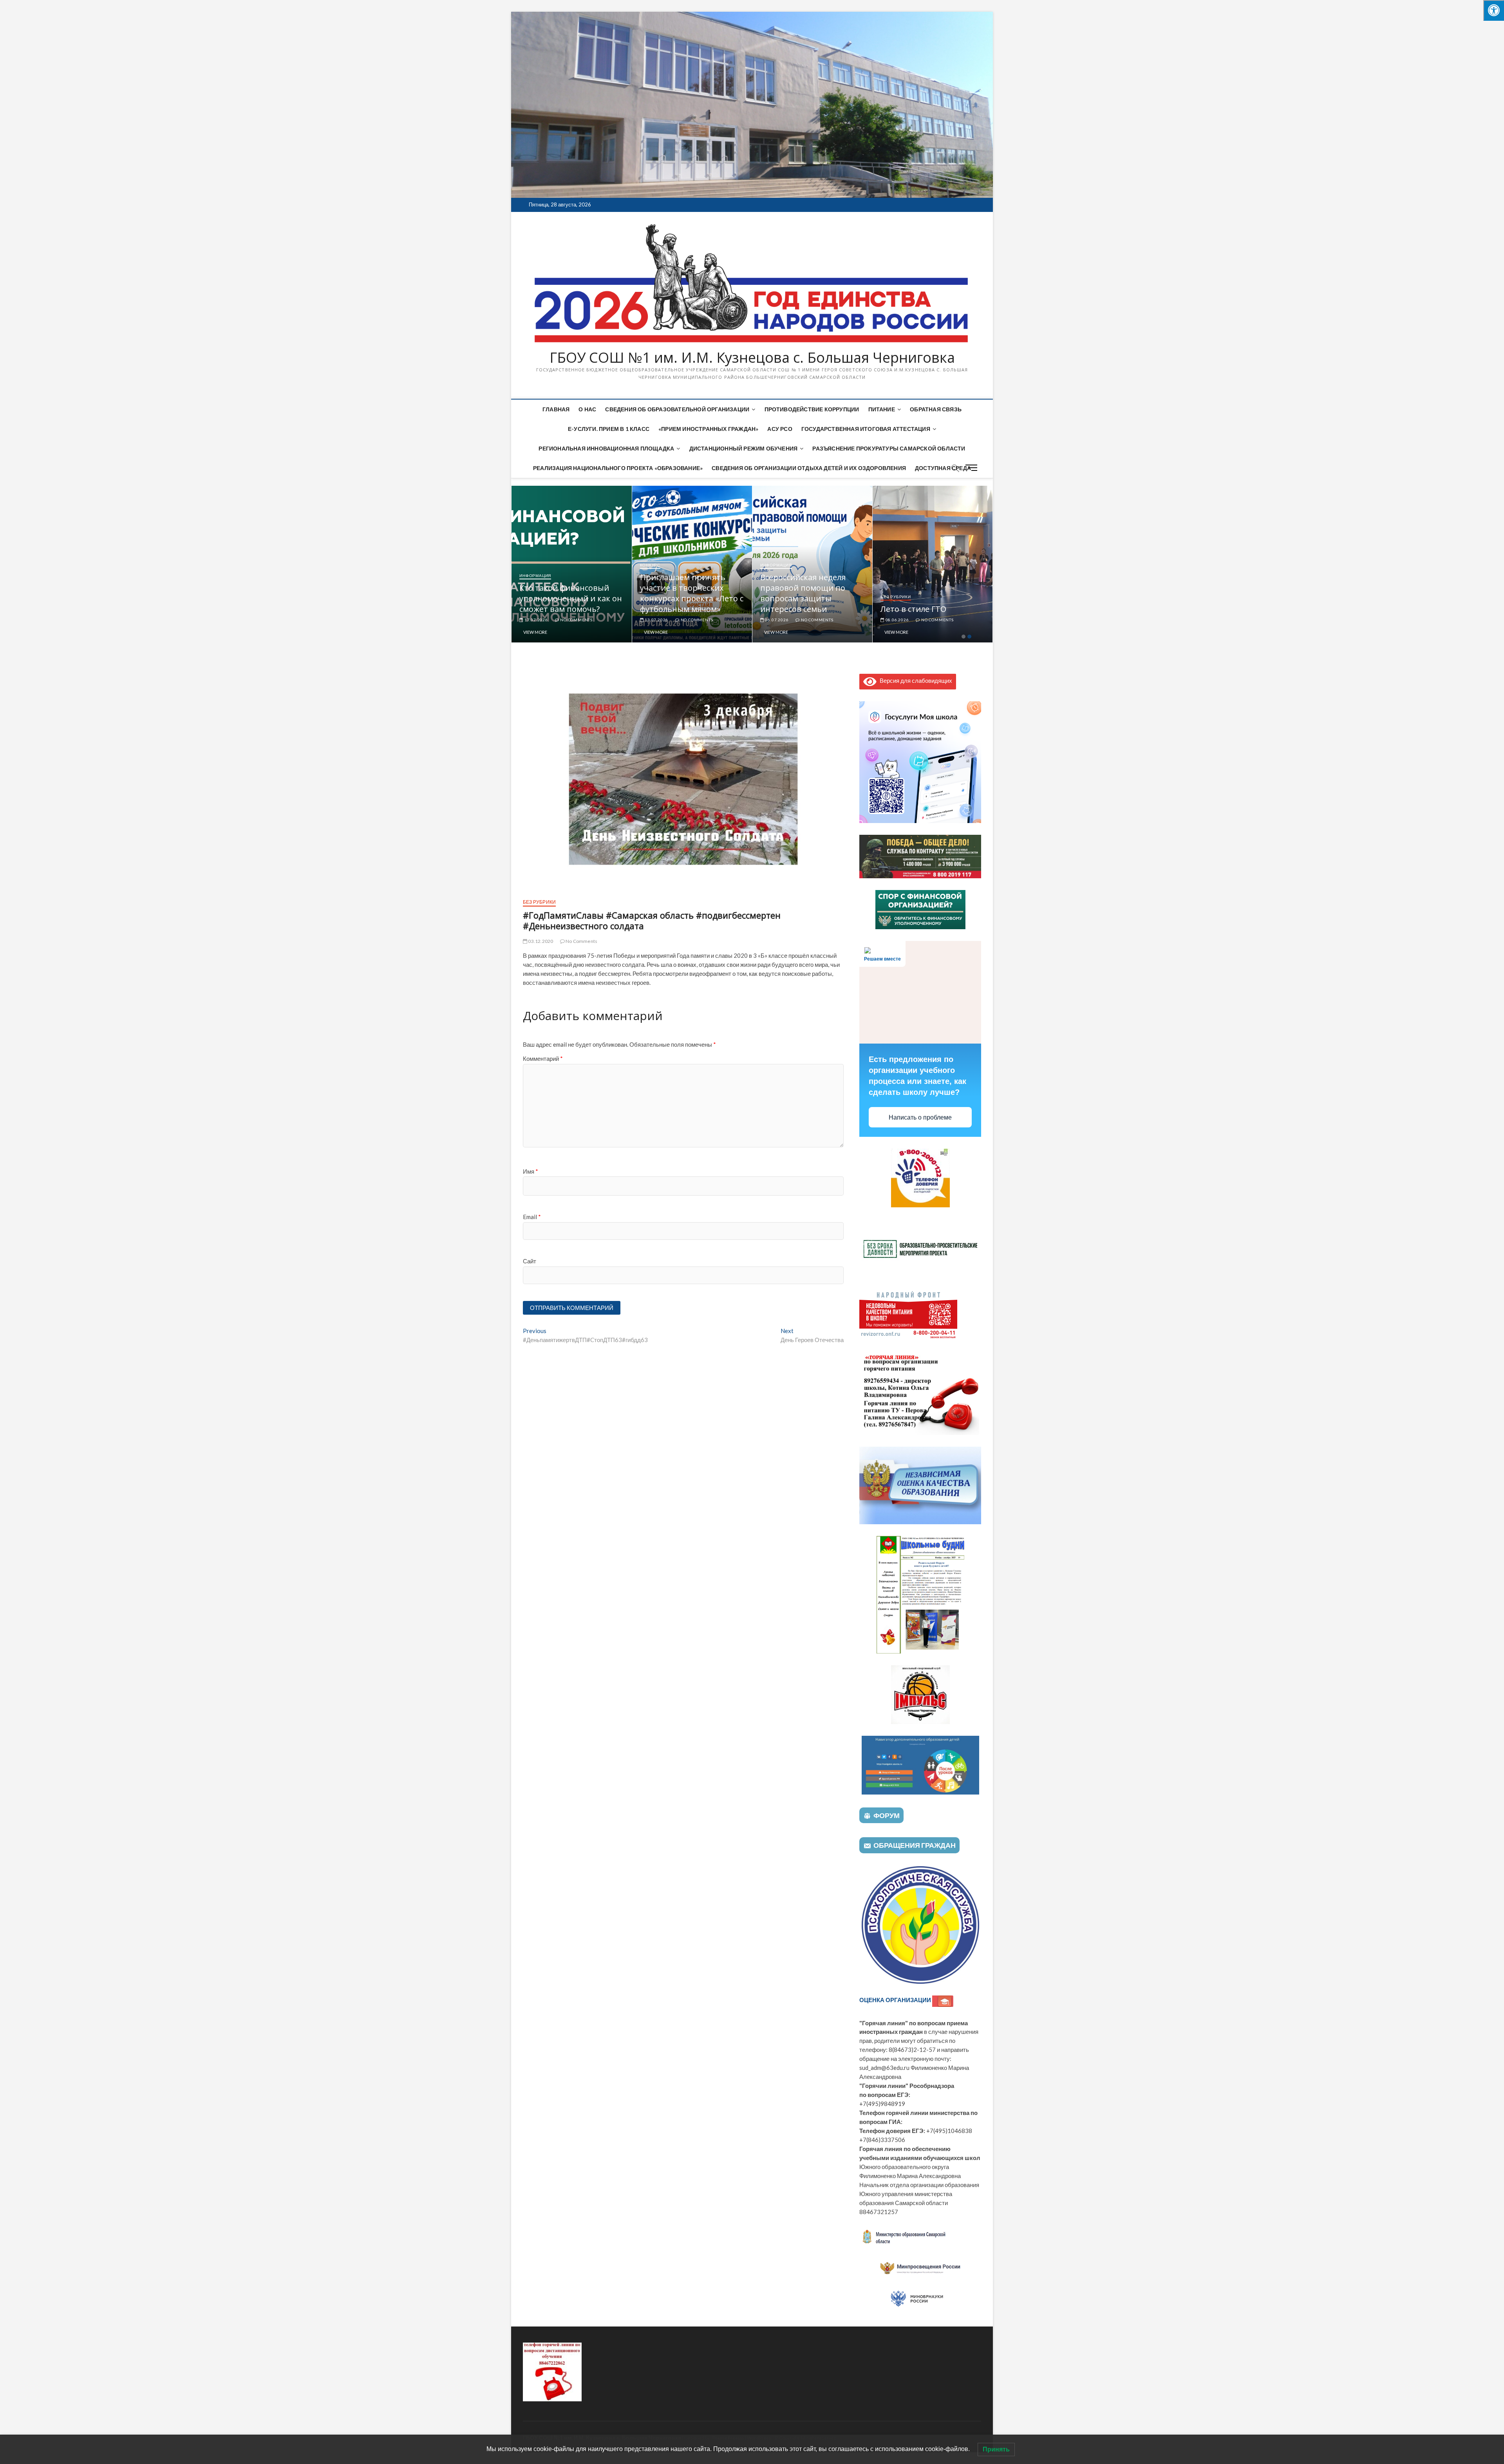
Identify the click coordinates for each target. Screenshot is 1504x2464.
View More (535, 632)
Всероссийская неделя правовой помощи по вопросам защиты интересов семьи (923, 593)
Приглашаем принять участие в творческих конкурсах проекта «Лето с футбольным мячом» (812, 593)
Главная (556, 409)
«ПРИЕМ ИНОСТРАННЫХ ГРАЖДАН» (708, 429)
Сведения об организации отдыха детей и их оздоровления (809, 468)
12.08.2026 (536, 620)
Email (532, 1217)
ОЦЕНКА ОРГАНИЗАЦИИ (896, 2000)
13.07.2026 (776, 620)
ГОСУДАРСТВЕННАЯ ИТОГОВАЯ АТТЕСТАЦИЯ (866, 429)
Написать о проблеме (920, 1117)
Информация (535, 597)
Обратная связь (936, 409)
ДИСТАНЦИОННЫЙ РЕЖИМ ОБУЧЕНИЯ (744, 448)
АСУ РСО (780, 429)
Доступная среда (943, 468)
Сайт (530, 1261)
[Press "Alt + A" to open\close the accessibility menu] (1494, 10)
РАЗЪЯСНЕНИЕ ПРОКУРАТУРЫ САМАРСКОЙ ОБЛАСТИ (889, 448)
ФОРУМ (887, 1815)
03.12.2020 (540, 941)
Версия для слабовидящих (914, 680)
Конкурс (771, 565)
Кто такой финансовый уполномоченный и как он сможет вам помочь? (691, 598)
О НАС (587, 409)
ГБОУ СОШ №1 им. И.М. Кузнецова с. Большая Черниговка (752, 358)
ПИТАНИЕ (882, 409)
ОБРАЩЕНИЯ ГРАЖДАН (915, 1845)
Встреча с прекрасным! (564, 609)
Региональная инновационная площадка (606, 448)
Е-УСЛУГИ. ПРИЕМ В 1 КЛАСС (609, 429)
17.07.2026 (656, 620)
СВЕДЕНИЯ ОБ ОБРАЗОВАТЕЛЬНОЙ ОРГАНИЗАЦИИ (677, 409)
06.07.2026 (897, 620)
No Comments (576, 620)
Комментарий (543, 1058)
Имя (531, 1171)
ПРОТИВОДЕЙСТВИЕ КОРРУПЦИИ (812, 409)
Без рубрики (539, 902)
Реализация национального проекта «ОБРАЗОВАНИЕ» (618, 468)
